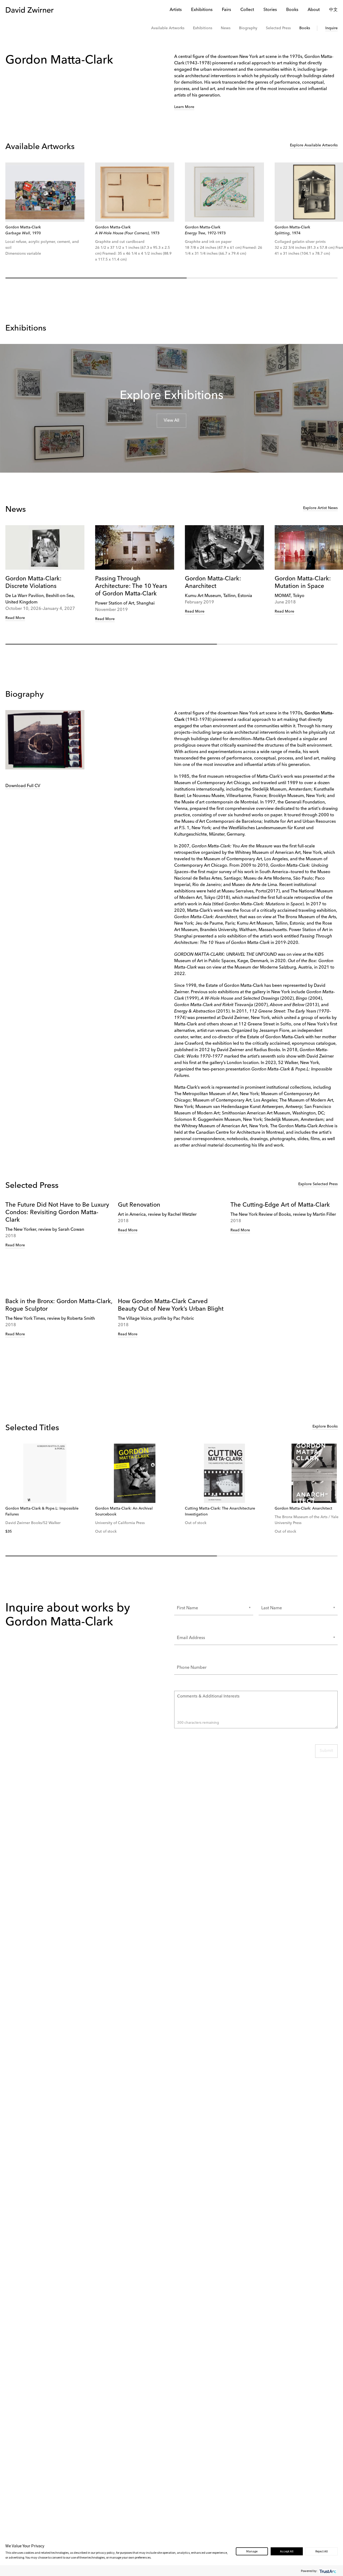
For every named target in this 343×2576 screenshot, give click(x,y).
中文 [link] (333, 10)
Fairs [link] (226, 10)
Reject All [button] (322, 2551)
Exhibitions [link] (202, 10)
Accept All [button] (287, 2551)
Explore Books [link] (325, 1426)
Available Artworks (168, 28)
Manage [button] (252, 2551)
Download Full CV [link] (23, 786)
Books (305, 28)
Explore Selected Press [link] (318, 1184)
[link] (45, 192)
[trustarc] (327, 2571)
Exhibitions (203, 28)
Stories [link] (270, 10)
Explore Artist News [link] (320, 508)
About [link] (314, 10)
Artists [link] (176, 10)
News (226, 28)
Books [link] (292, 10)
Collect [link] (247, 10)
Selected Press (278, 28)
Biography (248, 28)
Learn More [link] (184, 107)
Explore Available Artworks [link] (314, 145)
